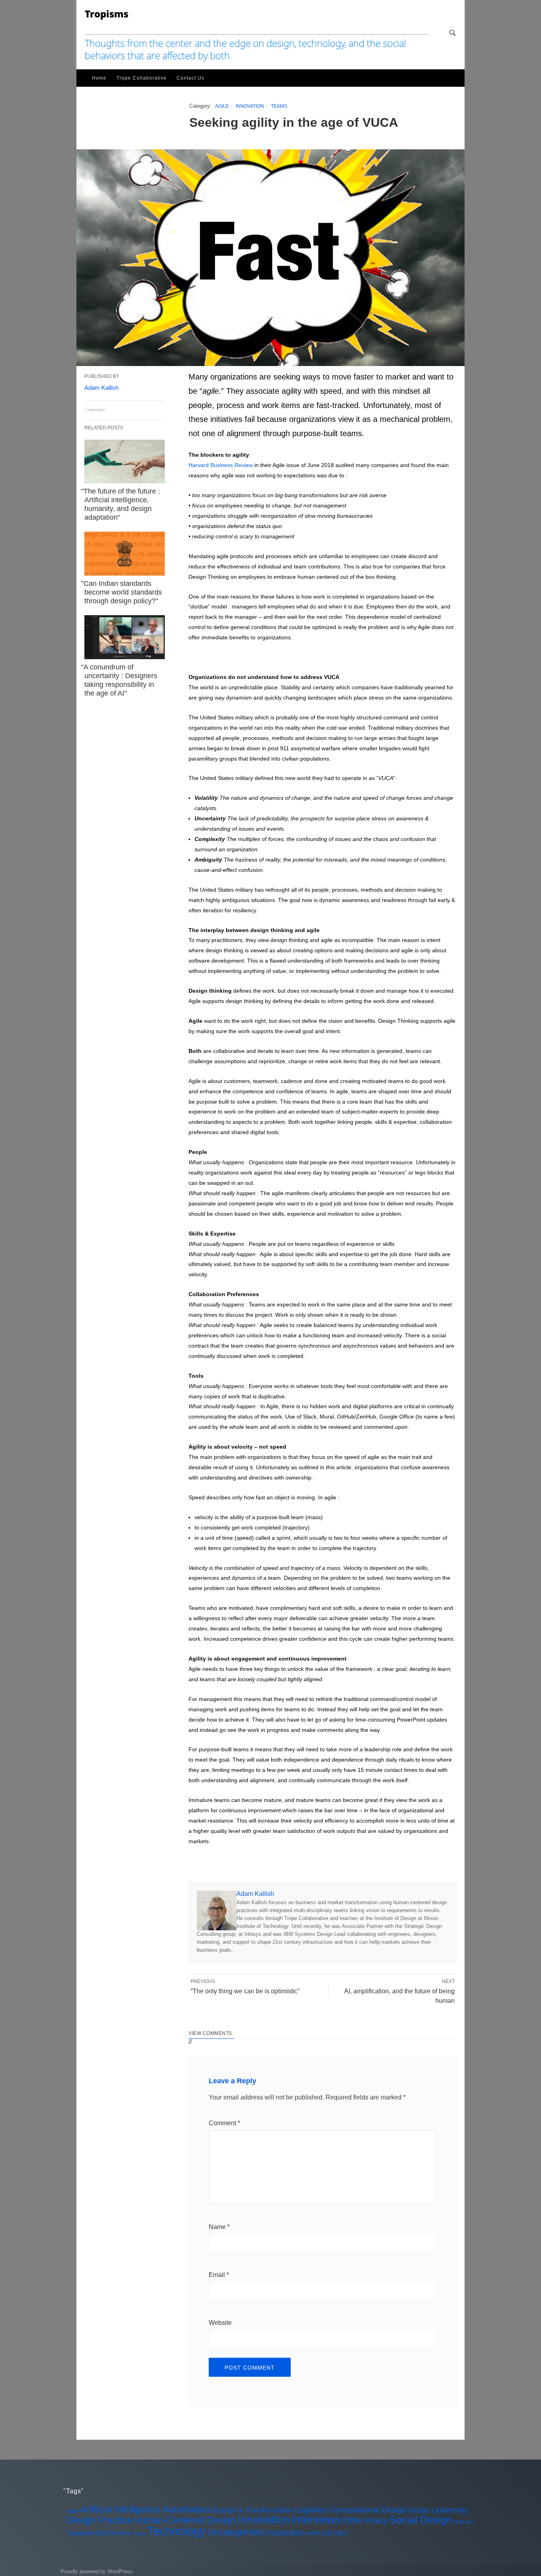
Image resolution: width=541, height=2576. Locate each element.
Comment (224, 2123)
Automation (186, 2509)
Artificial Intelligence (121, 2509)
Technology (177, 2531)
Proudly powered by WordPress (97, 2571)
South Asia (464, 2522)
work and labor (327, 2533)
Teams (279, 106)
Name (219, 2227)
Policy (377, 2520)
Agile (222, 106)
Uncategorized (235, 2532)
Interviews (316, 2520)
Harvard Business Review (221, 465)
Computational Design (367, 2510)
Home (99, 78)
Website (220, 2323)
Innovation (250, 106)
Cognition (311, 2510)
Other (353, 2520)
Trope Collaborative (142, 78)
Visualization (285, 2533)
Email (219, 2275)
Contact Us (190, 78)
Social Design (421, 2520)
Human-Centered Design (185, 2520)
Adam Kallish (255, 1894)
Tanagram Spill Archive (99, 2533)
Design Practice (99, 2520)
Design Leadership (437, 2510)
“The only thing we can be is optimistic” (245, 1991)
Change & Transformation (252, 2510)
